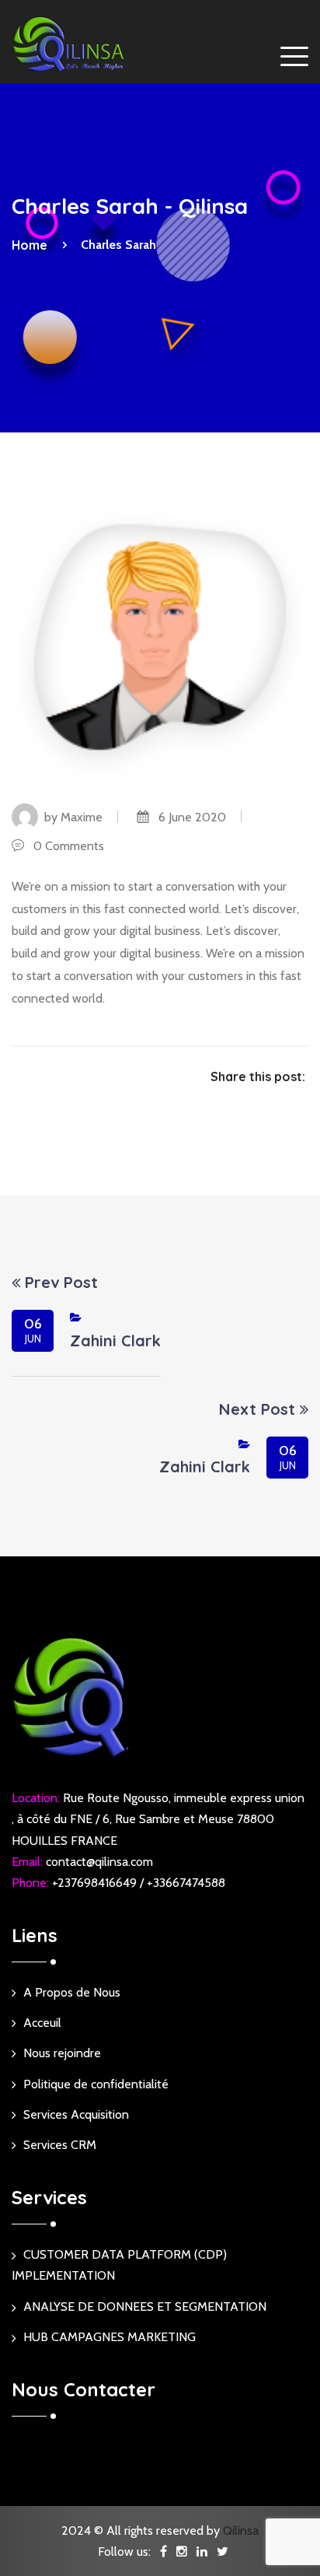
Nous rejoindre (62, 2053)
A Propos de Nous (72, 1992)
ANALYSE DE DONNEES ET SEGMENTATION (145, 2306)
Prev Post (59, 1283)
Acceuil (42, 2023)
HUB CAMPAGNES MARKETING (110, 2337)
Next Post (259, 1409)
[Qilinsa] (70, 44)
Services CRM (60, 2145)
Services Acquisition (76, 2114)
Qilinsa (241, 2530)
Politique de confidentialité (96, 2084)
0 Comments (64, 846)
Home (33, 245)
